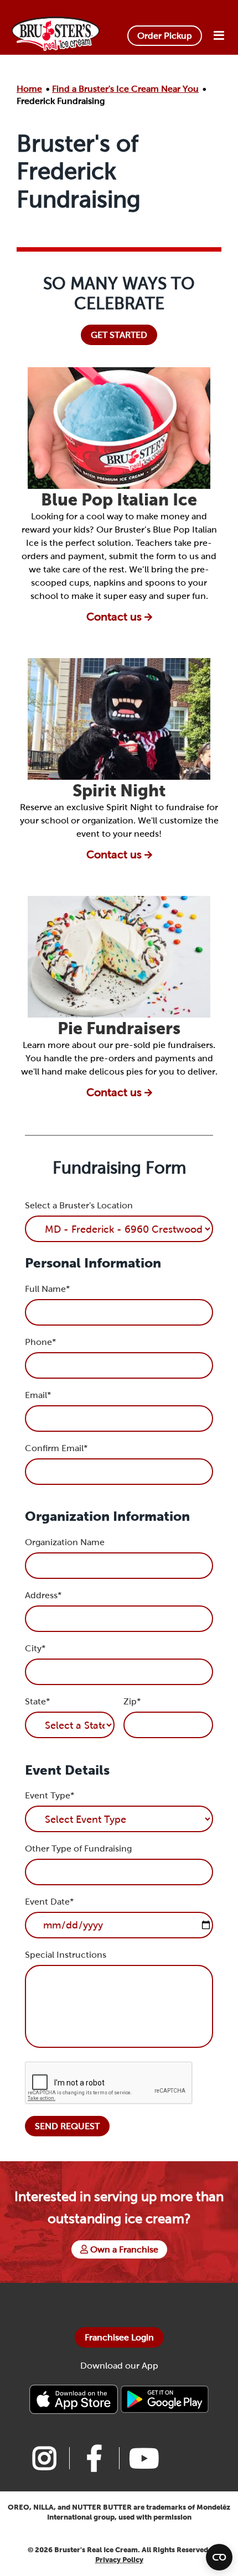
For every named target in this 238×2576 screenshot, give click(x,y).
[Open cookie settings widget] (219, 2557)
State (37, 1701)
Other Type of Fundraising (78, 1848)
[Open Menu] (219, 36)
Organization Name (65, 1542)
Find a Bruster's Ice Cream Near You (125, 89)
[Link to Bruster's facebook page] (94, 2458)
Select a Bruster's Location (79, 1205)
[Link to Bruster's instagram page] (44, 2458)
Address (43, 1595)
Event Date (49, 1902)
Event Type (50, 1795)
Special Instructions (66, 1955)
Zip (132, 1701)
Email (38, 1395)
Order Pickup (165, 36)
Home (29, 89)
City (35, 1648)
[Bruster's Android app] (164, 2399)
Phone (40, 1342)
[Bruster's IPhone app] (75, 2399)
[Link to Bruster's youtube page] (144, 2458)
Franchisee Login (119, 2337)
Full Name (47, 1289)
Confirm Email (56, 1448)
